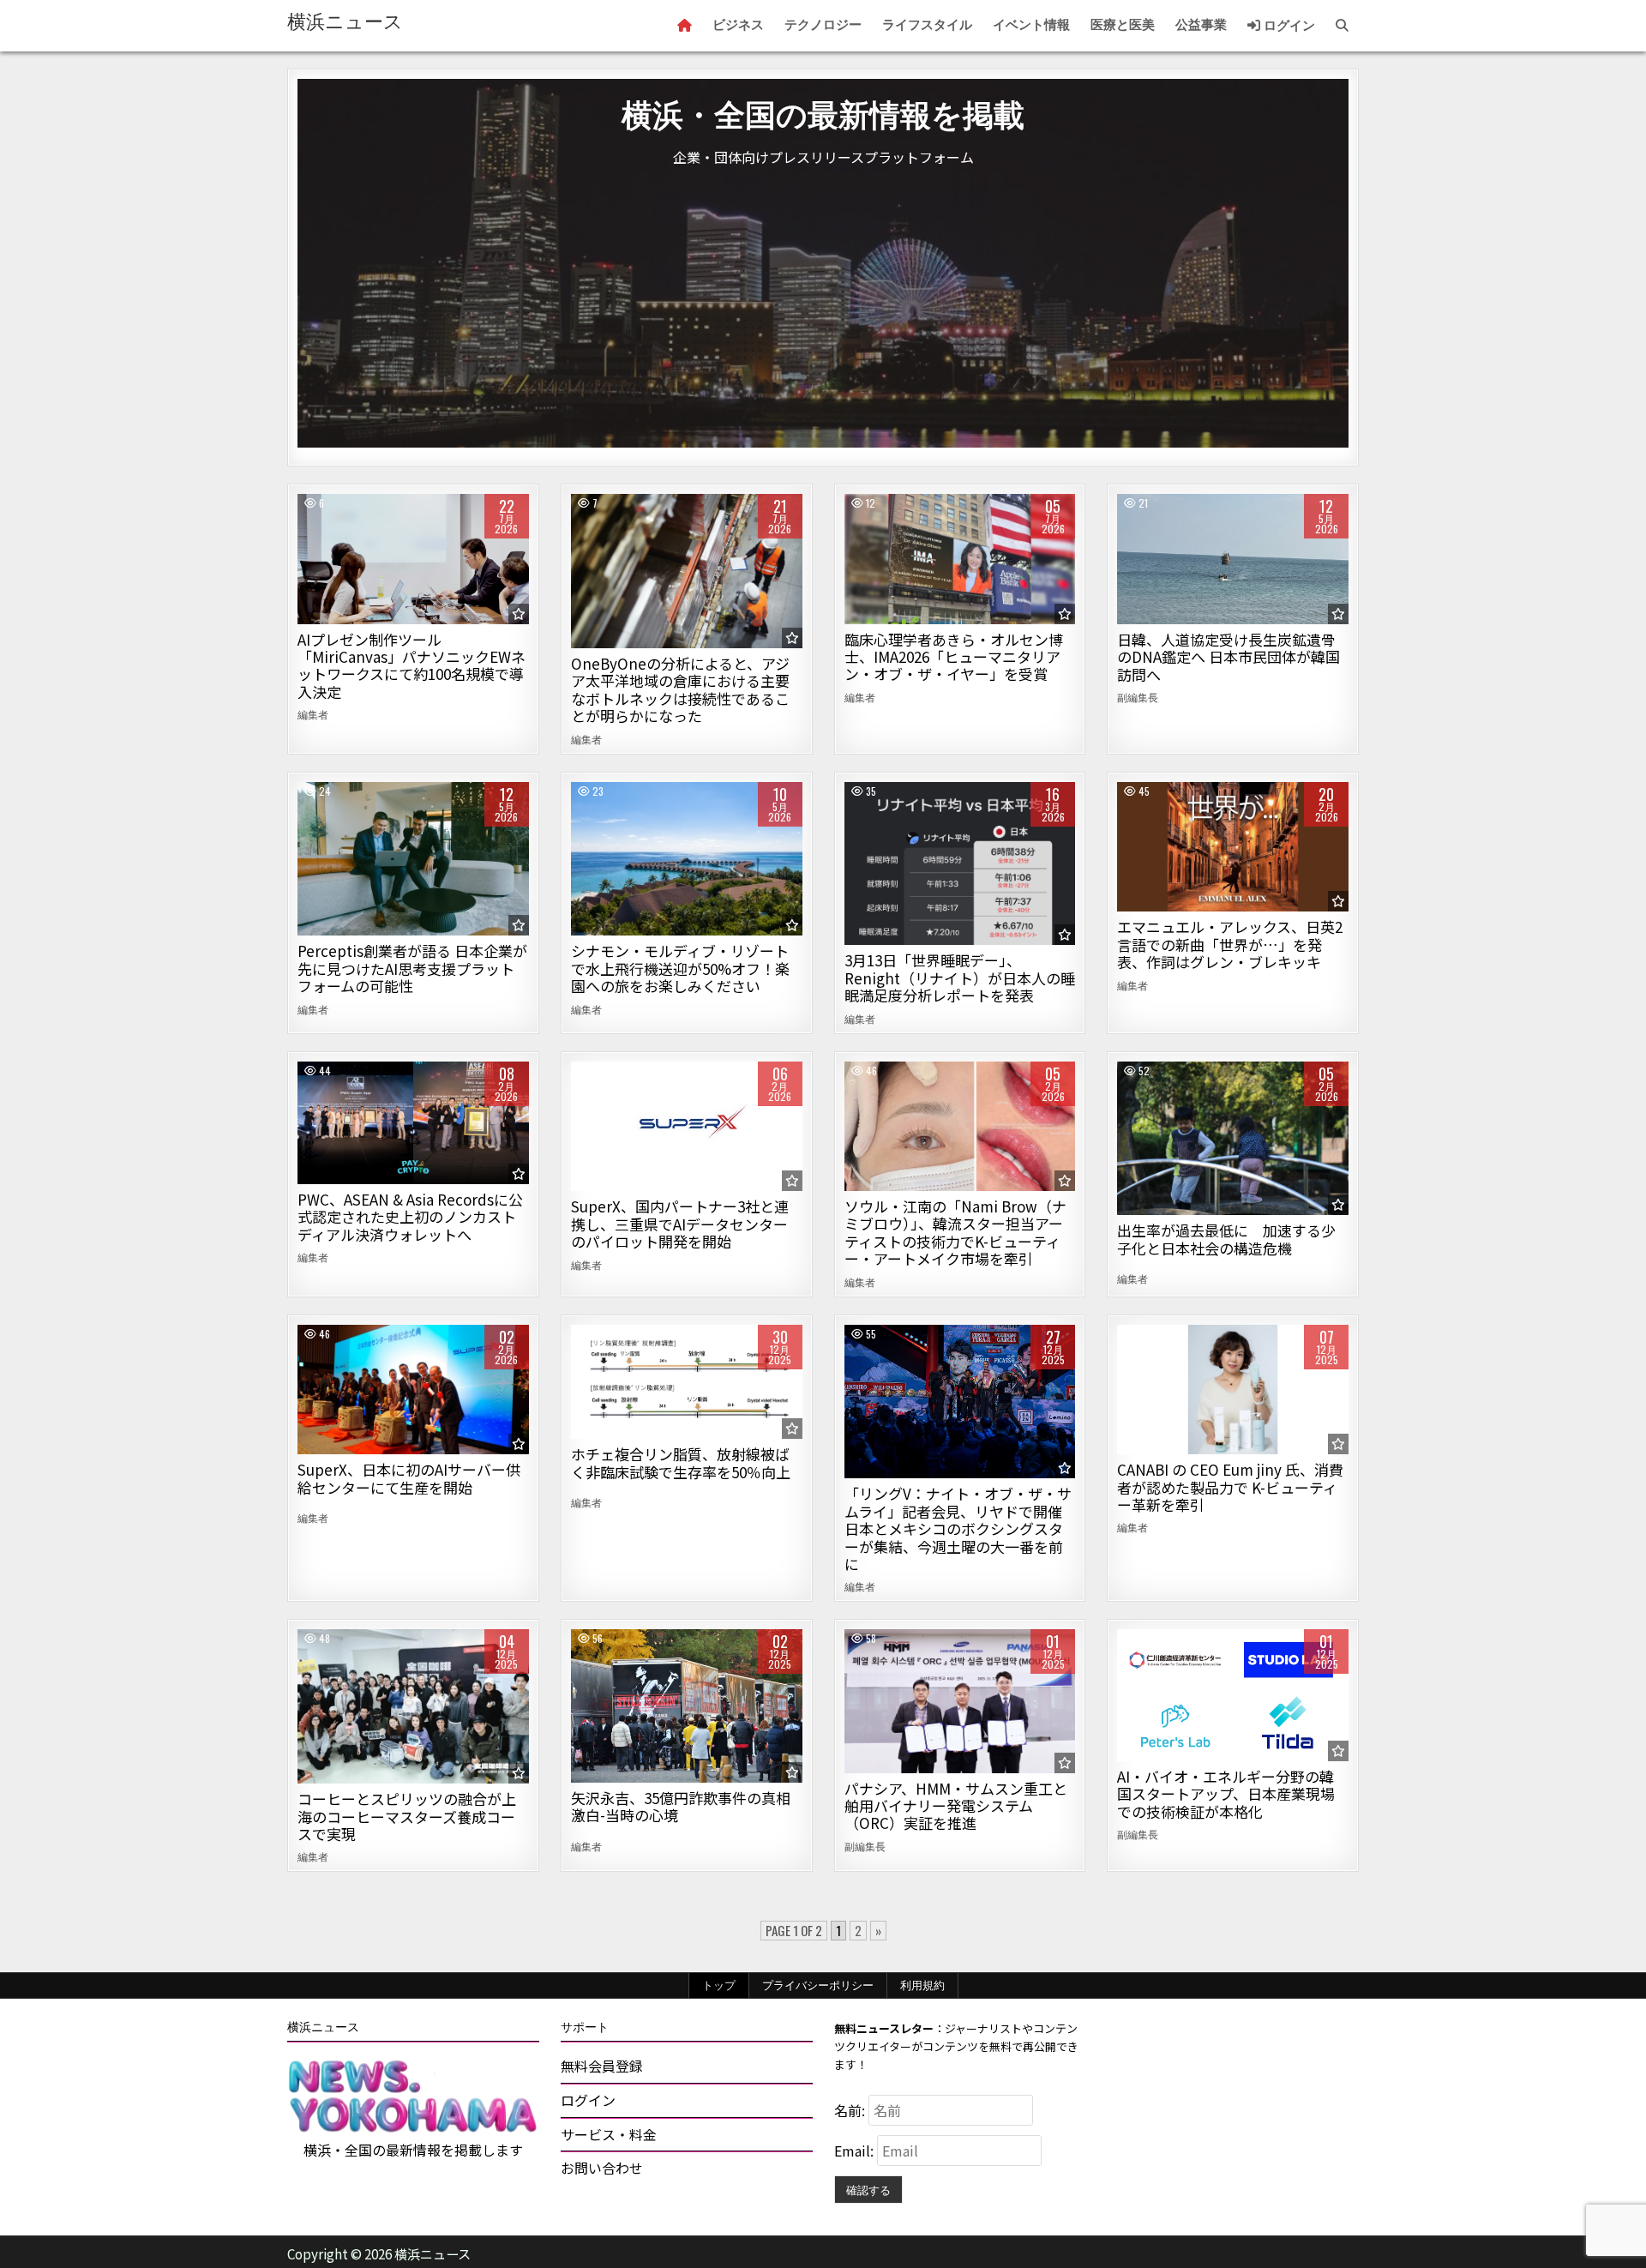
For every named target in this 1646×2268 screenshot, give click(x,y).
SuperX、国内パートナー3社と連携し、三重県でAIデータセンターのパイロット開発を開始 (680, 1224)
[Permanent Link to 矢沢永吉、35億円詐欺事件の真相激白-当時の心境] (687, 1706)
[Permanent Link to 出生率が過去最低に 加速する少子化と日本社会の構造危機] (1233, 1139)
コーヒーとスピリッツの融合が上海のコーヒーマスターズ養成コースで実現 (407, 1816)
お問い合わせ (602, 2168)
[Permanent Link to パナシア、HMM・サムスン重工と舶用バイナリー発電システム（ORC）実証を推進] (960, 1701)
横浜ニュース (345, 22)
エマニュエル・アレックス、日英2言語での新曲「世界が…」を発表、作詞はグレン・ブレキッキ (1230, 944)
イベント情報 (1031, 25)
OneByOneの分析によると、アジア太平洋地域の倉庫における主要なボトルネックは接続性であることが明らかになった (680, 689)
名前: (851, 2110)
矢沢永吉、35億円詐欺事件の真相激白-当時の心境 (681, 1806)
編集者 (313, 714)
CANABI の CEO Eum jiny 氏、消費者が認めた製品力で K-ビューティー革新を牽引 (1230, 1487)
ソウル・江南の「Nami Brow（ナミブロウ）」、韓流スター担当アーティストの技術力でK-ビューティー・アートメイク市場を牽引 (955, 1232)
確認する (868, 2189)
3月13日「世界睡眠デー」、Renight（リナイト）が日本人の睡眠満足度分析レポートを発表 (960, 978)
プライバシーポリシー (818, 1985)
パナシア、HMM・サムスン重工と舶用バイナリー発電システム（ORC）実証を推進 (956, 1806)
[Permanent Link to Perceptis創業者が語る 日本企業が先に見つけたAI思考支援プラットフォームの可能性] (413, 859)
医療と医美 (1123, 25)
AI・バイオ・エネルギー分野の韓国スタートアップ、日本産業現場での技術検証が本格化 (1226, 1794)
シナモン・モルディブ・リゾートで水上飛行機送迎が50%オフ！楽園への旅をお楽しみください (680, 968)
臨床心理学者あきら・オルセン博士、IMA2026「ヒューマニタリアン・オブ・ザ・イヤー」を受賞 (954, 657)
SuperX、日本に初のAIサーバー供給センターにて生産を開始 (409, 1478)
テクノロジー (823, 25)
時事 (1233, 553)
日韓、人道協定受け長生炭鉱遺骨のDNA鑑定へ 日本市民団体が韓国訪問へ (1228, 657)
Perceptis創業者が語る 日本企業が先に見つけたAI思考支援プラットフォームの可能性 (412, 968)
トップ (719, 1985)
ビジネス (738, 25)
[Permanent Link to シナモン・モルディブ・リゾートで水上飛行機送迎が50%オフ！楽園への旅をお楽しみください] (687, 859)
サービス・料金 (609, 2134)
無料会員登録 (602, 2066)
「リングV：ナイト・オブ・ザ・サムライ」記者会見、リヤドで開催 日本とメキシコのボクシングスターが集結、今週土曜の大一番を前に (958, 1528)
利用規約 (922, 1985)
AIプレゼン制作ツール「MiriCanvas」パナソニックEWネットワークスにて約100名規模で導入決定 (411, 665)
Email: (856, 2151)
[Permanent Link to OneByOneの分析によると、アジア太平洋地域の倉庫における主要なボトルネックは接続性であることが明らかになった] (687, 571)
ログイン (1288, 26)
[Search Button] (1342, 26)
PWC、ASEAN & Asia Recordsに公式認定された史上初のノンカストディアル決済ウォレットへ (410, 1217)
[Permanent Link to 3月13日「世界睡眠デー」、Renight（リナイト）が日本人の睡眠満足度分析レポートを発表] (960, 864)
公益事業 (1201, 25)
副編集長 (1138, 697)
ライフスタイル (927, 25)
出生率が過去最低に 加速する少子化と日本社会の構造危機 (1226, 1239)
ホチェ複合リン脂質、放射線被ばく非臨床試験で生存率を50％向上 (681, 1462)
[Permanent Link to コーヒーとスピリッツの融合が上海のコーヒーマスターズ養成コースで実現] (413, 1706)
